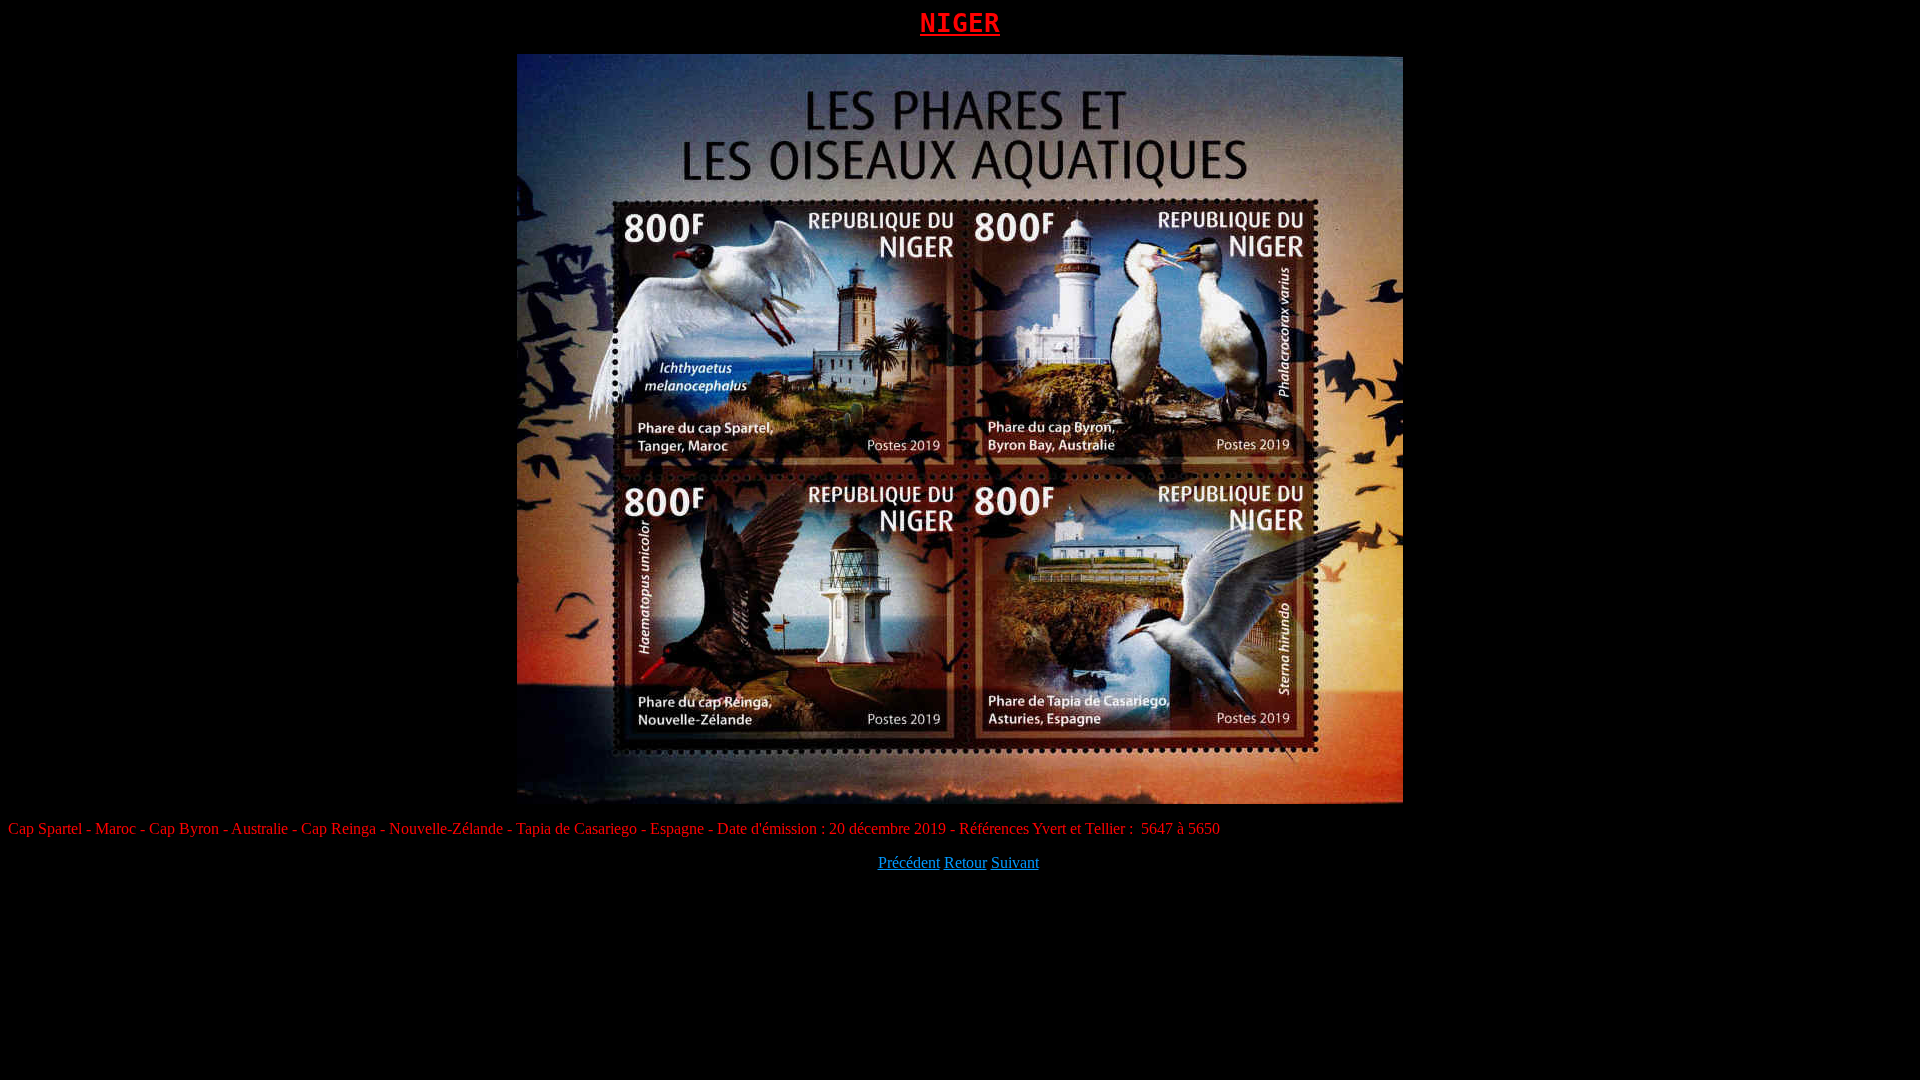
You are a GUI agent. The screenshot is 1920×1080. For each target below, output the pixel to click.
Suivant (1015, 862)
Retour (965, 862)
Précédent (909, 862)
